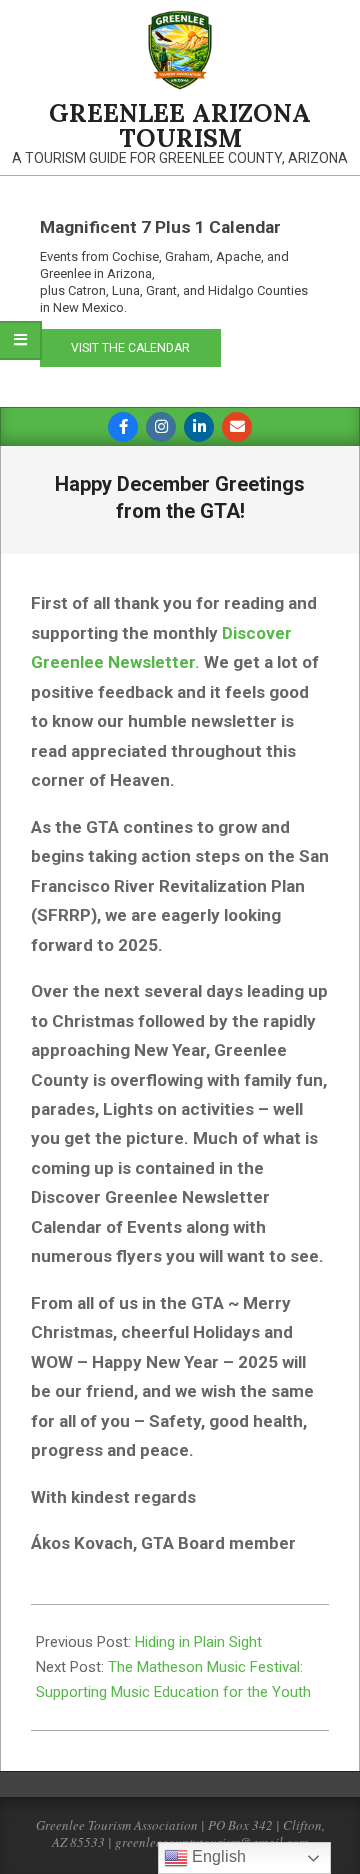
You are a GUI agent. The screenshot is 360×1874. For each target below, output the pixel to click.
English (217, 1856)
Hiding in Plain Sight (198, 1642)
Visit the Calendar (130, 348)
